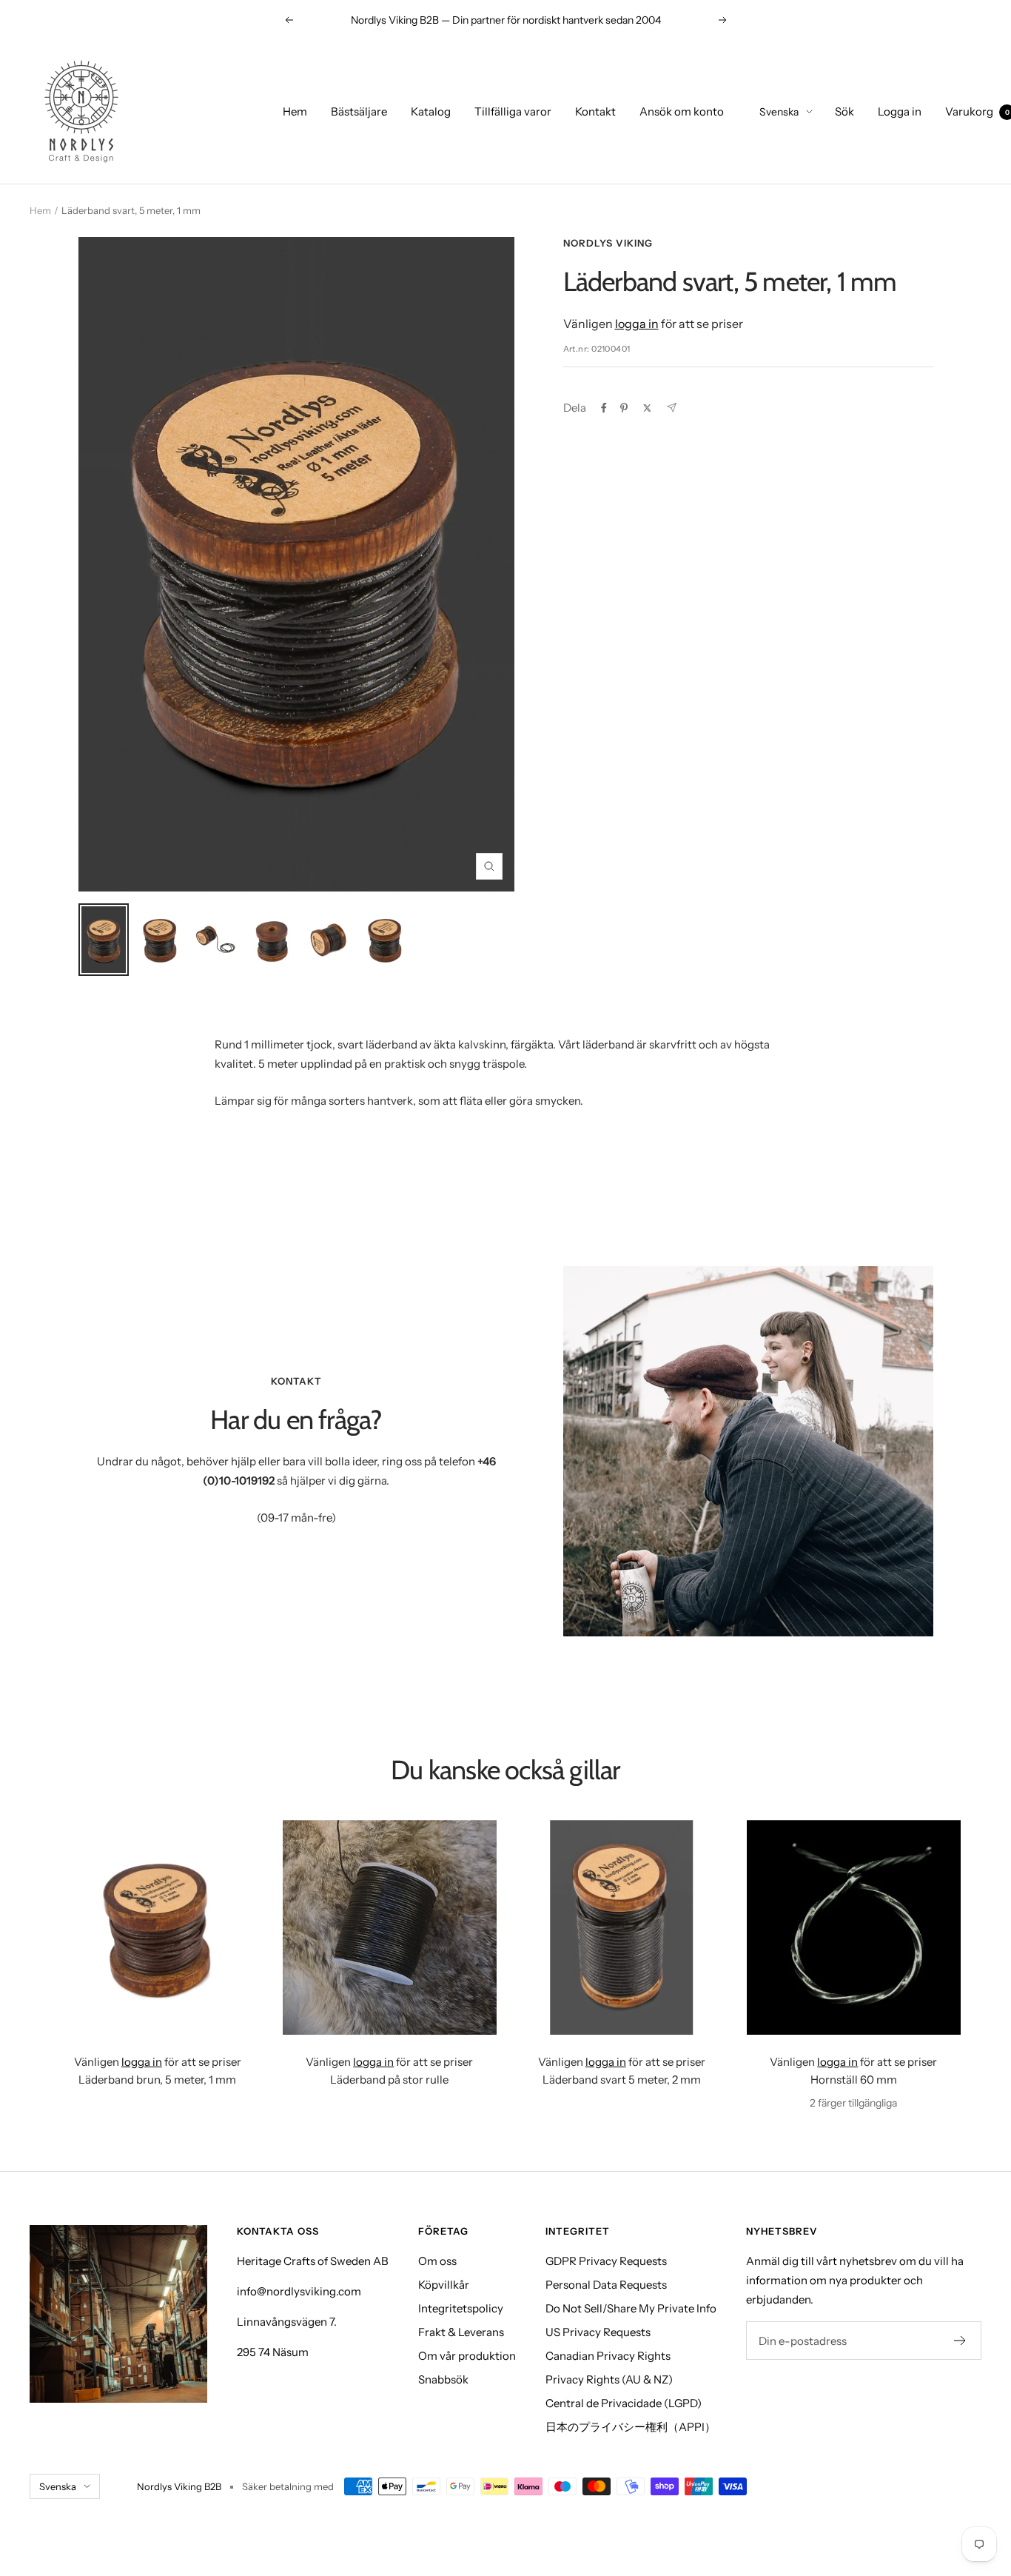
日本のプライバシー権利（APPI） (631, 2427)
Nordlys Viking (608, 243)
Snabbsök (443, 2379)
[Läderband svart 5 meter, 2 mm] (622, 1927)
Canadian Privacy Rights (608, 2356)
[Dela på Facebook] (604, 408)
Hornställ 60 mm (854, 2080)
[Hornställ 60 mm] (854, 1927)
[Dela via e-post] (672, 408)
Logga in (900, 111)
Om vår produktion (467, 2356)
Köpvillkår (444, 2285)
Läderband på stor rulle (389, 2080)
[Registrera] (960, 2341)
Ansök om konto (682, 111)
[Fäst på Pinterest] (624, 408)
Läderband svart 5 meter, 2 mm (622, 2080)
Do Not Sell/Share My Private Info (631, 2308)
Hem (295, 111)
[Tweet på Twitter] (647, 408)
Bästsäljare (359, 111)
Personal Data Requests (606, 2285)
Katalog (431, 111)
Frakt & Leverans (461, 2332)
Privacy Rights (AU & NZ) (609, 2379)
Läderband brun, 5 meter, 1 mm (157, 2080)
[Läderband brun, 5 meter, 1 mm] (158, 1927)
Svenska (779, 112)
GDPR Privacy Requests (606, 2261)
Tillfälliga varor (513, 111)
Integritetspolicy (461, 2308)
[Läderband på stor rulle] (390, 1927)
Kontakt (595, 111)
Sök (844, 111)
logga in (637, 324)
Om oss (437, 2261)
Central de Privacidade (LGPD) (624, 2403)
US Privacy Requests (598, 2332)
